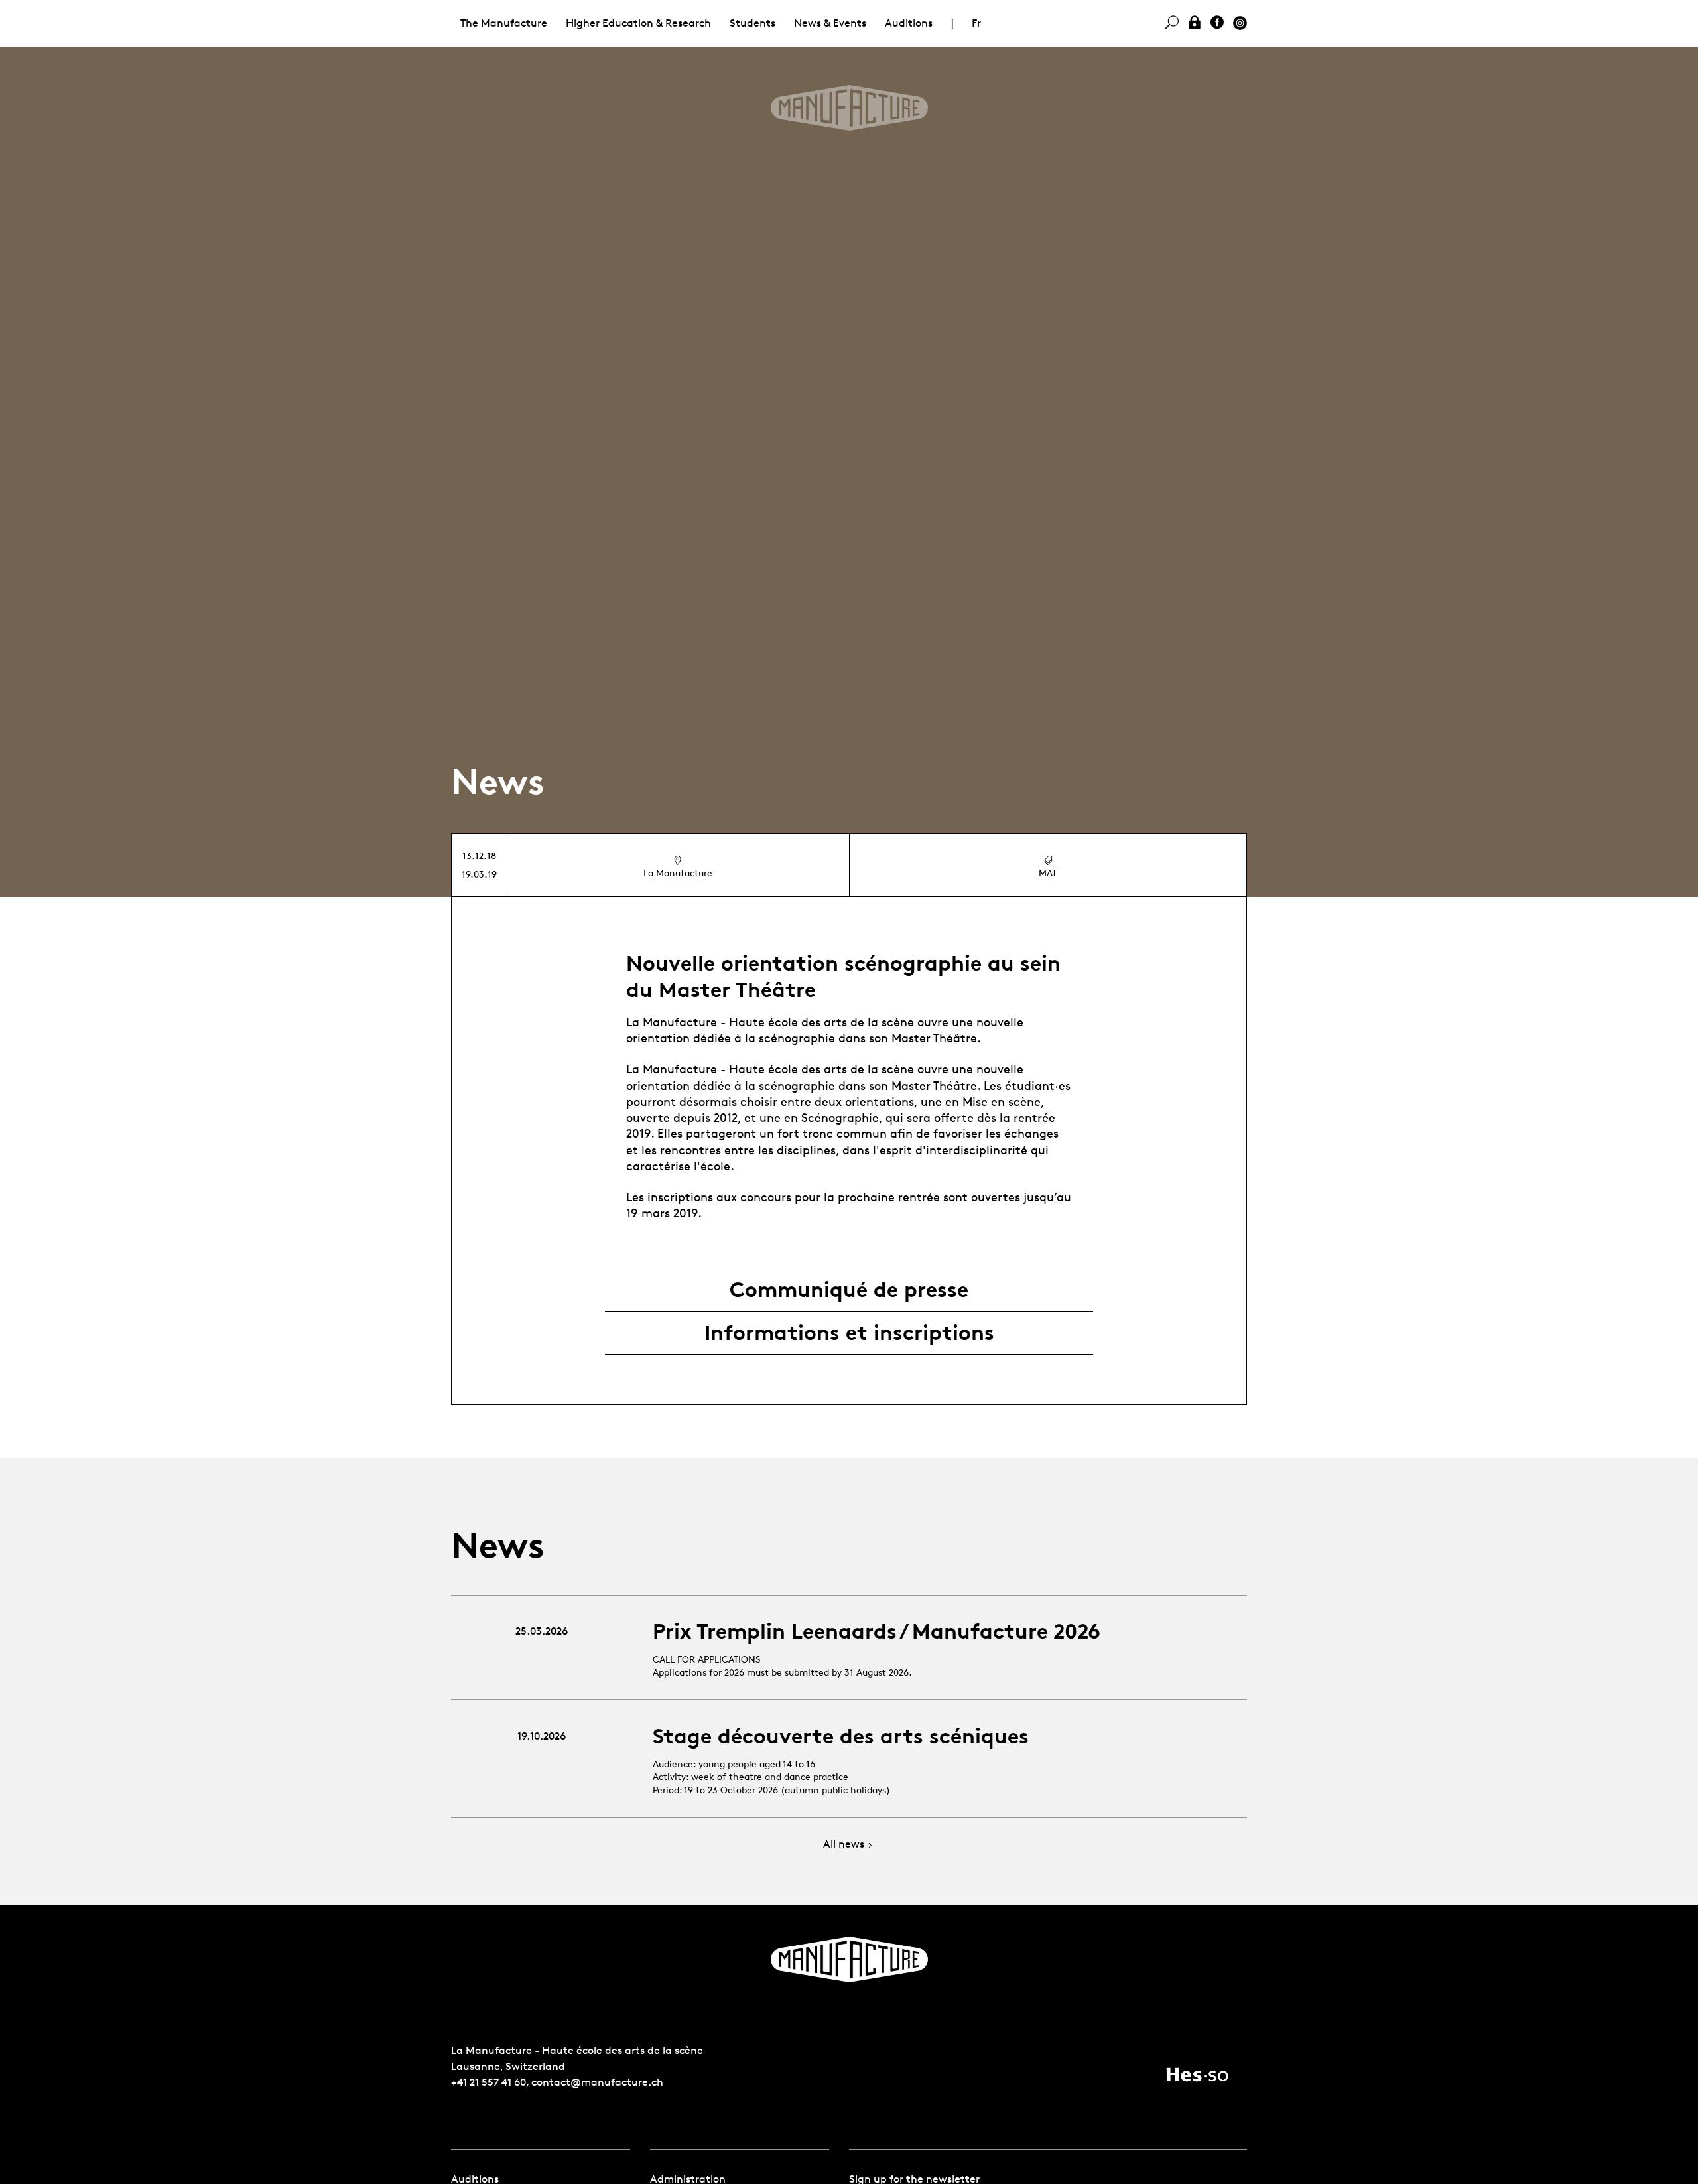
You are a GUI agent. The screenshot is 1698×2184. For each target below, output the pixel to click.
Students (752, 23)
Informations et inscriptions (849, 1333)
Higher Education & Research (638, 23)
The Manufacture (504, 23)
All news (844, 1845)
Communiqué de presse (849, 1290)
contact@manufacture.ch (597, 2082)
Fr (976, 23)
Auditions (909, 23)
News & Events (830, 23)
